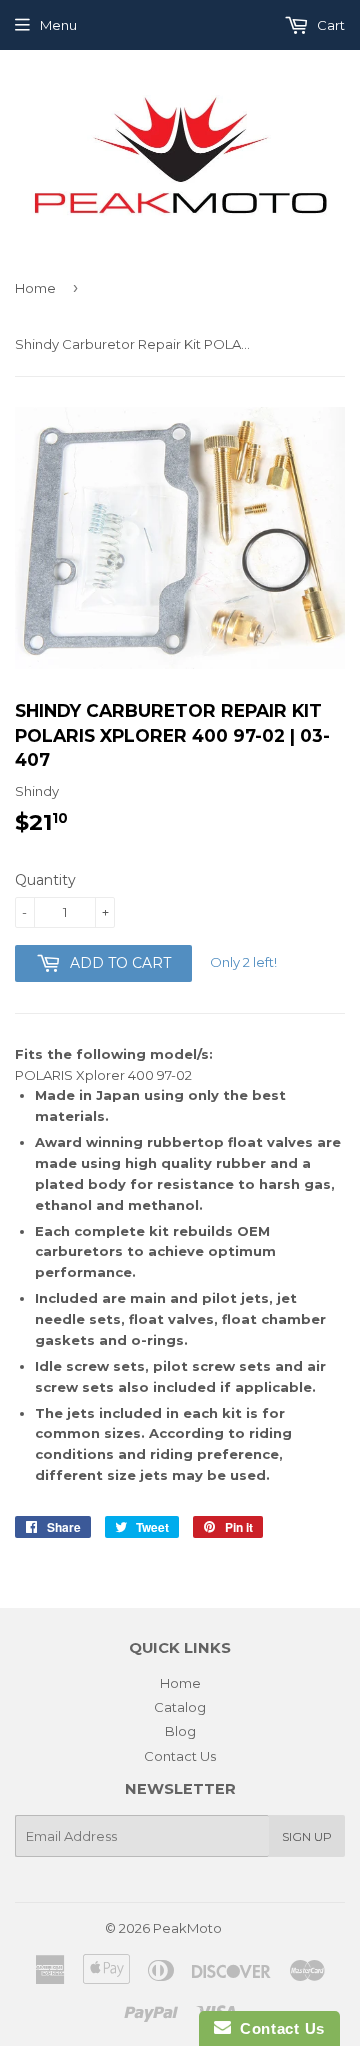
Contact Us (180, 1756)
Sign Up (307, 1836)
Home (35, 288)
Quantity (45, 880)
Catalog (180, 1707)
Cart (329, 25)
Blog (180, 1731)
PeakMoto (187, 1928)
